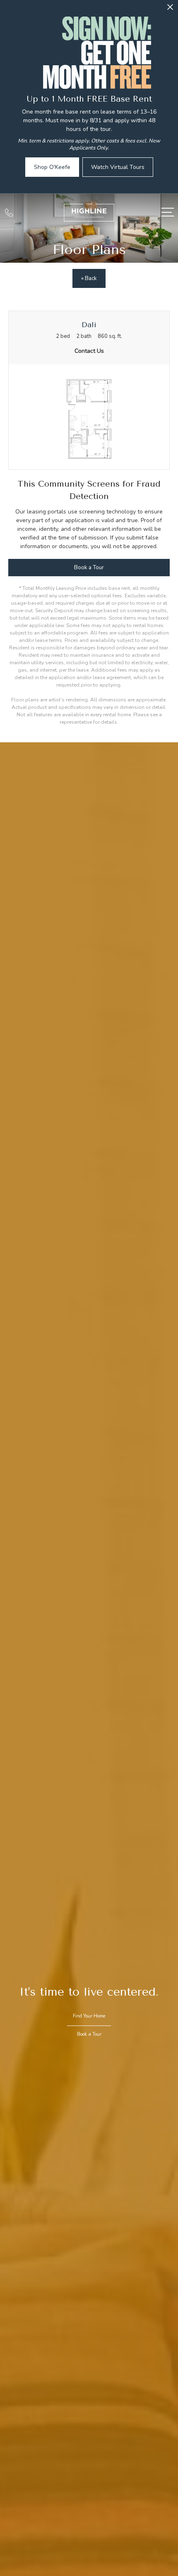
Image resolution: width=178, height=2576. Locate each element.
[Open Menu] (168, 212)
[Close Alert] (170, 9)
